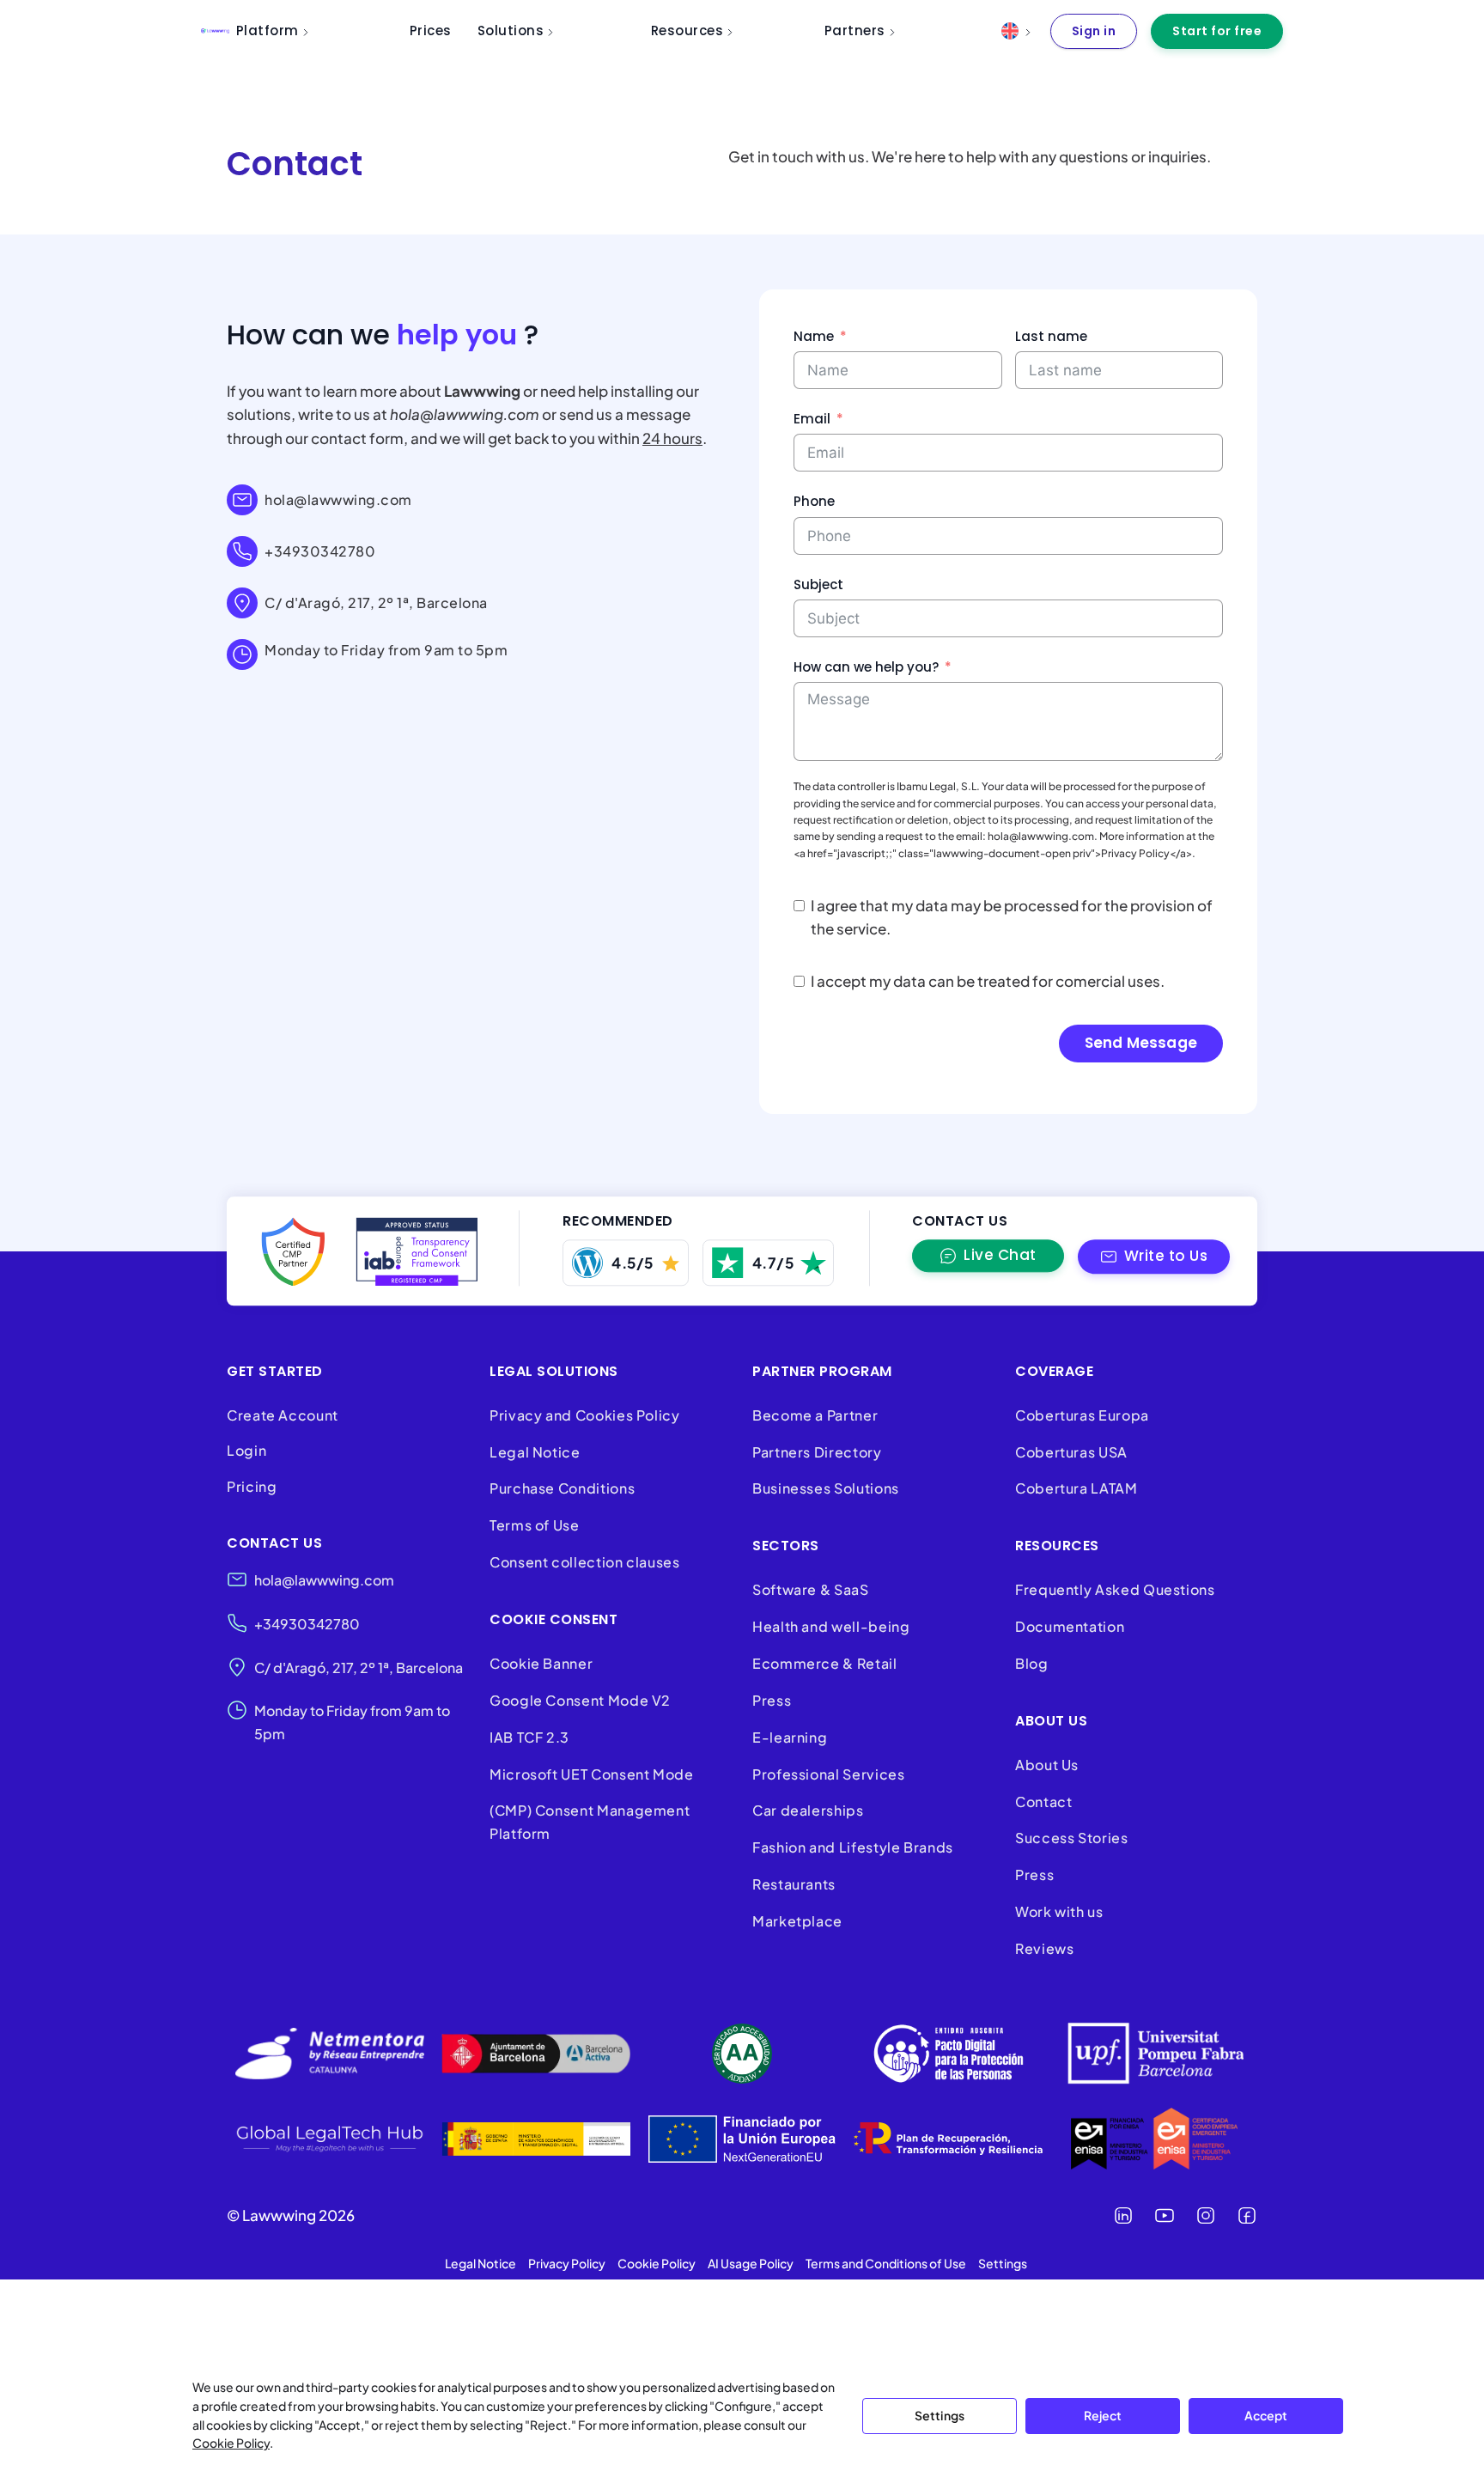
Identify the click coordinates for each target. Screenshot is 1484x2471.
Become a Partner (815, 1415)
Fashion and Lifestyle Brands (853, 1847)
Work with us (1059, 1911)
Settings (940, 2415)
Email (812, 419)
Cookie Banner (541, 1663)
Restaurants (794, 1884)
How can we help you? (866, 667)
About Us (1047, 1765)
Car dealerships (808, 1810)
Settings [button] (1003, 2263)
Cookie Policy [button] (657, 2263)
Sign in (1094, 31)
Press (772, 1700)
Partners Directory (817, 1452)
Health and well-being (831, 1626)
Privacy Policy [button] (567, 2263)
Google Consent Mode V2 (580, 1700)
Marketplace (797, 1921)
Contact (1043, 1802)
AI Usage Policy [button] (751, 2263)
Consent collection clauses (585, 1562)
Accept (1266, 2415)
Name (814, 336)
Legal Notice (535, 1452)
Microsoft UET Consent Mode (592, 1774)
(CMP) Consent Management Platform (590, 1822)
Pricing (252, 1486)
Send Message (1141, 1043)
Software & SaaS (811, 1589)
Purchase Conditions (562, 1488)
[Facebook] (1247, 2215)
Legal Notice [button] (480, 2263)
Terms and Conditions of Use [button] (886, 2263)
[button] (1154, 1257)
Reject (1103, 2415)
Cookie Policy (231, 2443)
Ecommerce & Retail (825, 1663)
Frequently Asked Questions (1115, 1589)
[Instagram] (1206, 2215)
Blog (1032, 1663)
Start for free (1217, 31)
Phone (814, 501)
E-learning (790, 1737)
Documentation (1070, 1626)
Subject (818, 584)
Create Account (283, 1415)
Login (246, 1450)
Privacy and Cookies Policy (585, 1415)
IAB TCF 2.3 (529, 1737)
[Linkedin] (1123, 2215)
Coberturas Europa (1082, 1415)
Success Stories (1072, 1838)
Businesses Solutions (826, 1488)
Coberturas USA (1071, 1452)
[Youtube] (1165, 2215)
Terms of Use (535, 1525)
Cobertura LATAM (1077, 1488)
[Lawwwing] (215, 31)
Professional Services (828, 1774)
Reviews (1044, 1948)
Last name (1051, 336)
